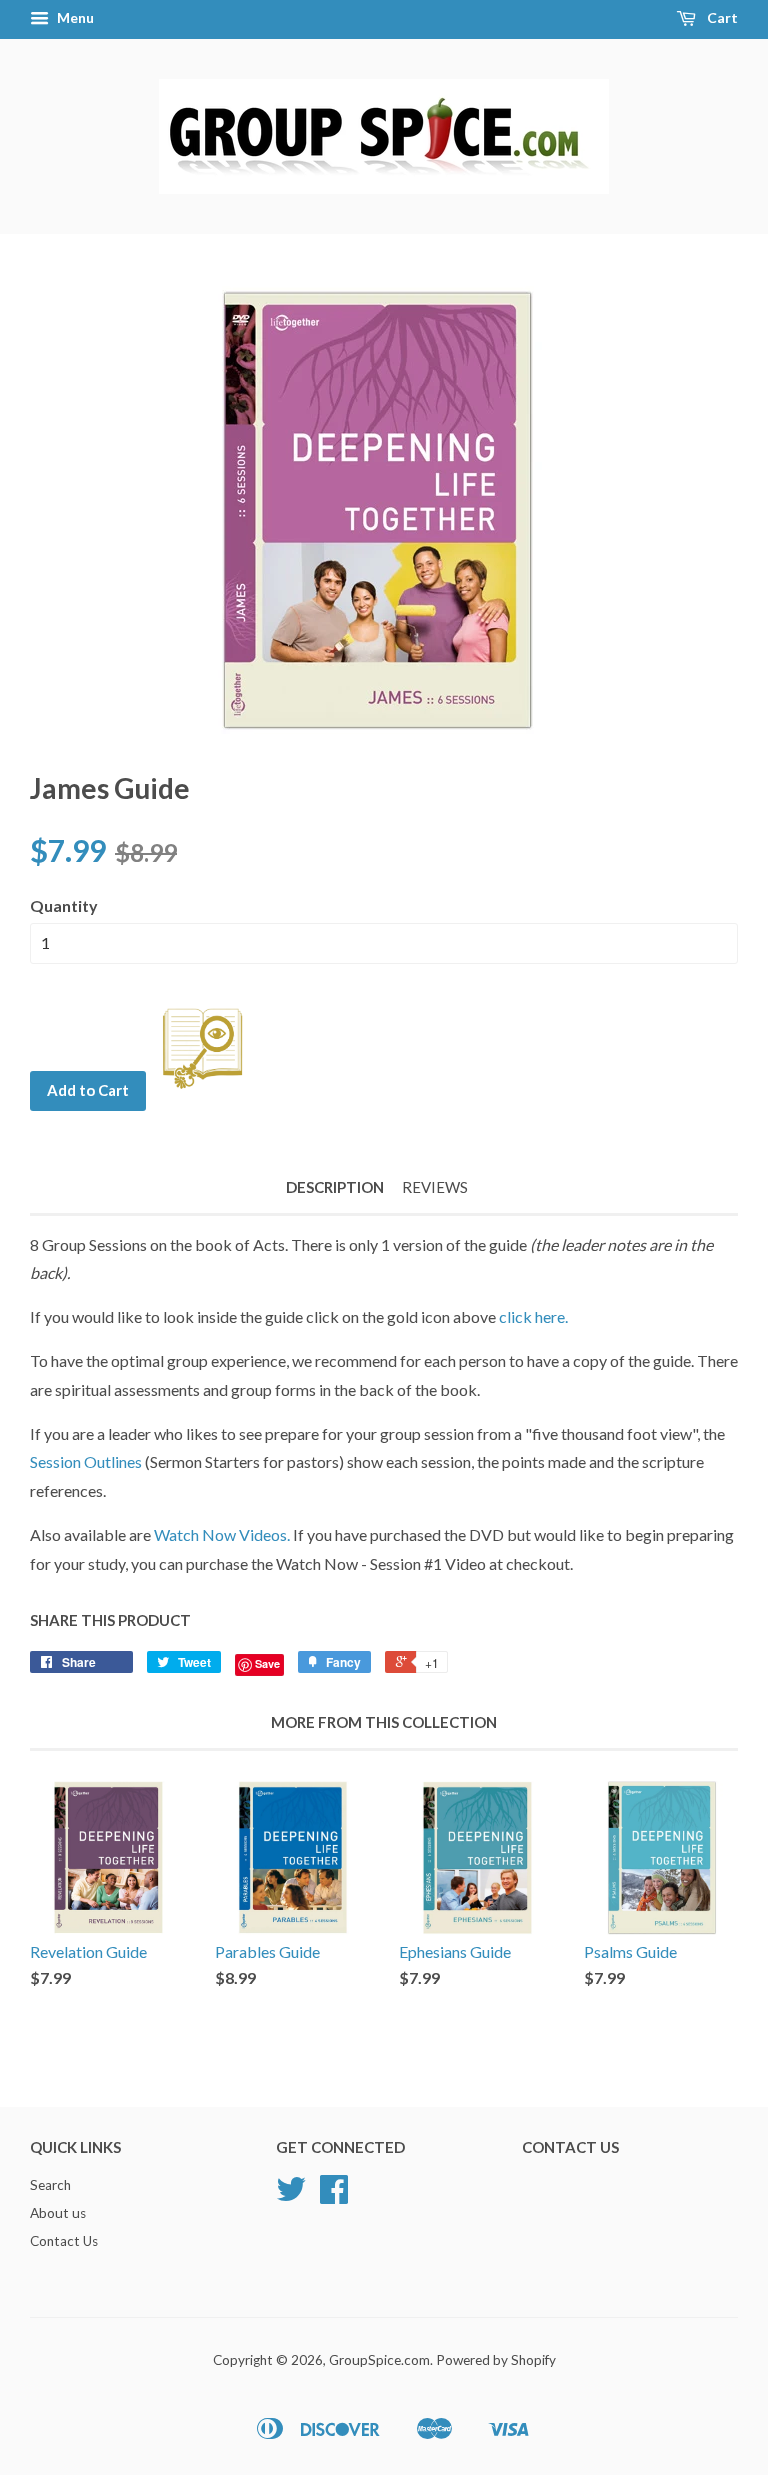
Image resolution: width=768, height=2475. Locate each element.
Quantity (64, 905)
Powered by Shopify (496, 2360)
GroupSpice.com (379, 2360)
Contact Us (64, 2241)
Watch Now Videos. (222, 1534)
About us (58, 2213)
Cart (721, 17)
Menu (74, 17)
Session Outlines (87, 1461)
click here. (533, 1316)
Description (335, 1187)
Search (50, 2185)
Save (267, 1663)
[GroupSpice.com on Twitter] (291, 2196)
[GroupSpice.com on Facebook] (334, 2196)
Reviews (435, 1187)
